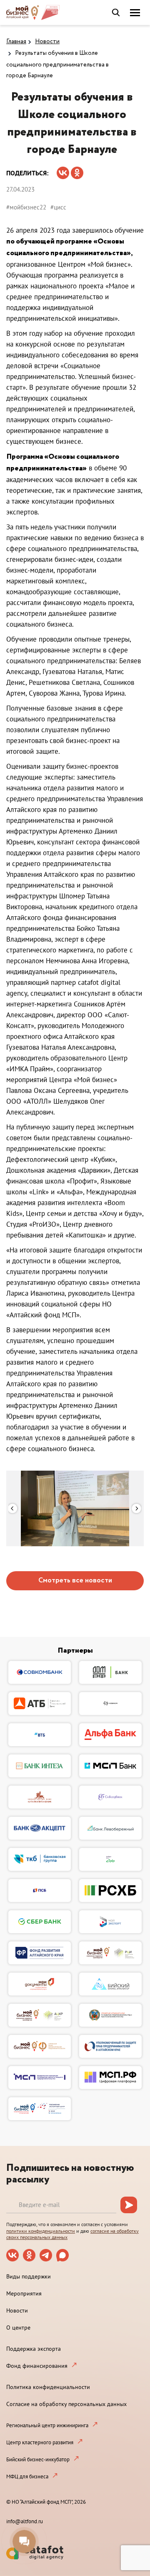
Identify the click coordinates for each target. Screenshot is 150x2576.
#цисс (58, 207)
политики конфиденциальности (41, 2231)
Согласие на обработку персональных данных (66, 2404)
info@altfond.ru (25, 2521)
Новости (47, 42)
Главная (16, 42)
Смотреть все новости (75, 1581)
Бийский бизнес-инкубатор (38, 2459)
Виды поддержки (29, 2276)
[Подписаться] (129, 2205)
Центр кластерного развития (40, 2442)
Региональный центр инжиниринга (47, 2425)
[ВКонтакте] (63, 170)
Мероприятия (24, 2293)
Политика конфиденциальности (48, 2387)
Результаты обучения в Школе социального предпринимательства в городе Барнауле (57, 64)
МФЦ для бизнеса (27, 2476)
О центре (18, 2328)
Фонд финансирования (37, 2366)
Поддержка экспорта (34, 2349)
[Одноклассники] (77, 170)
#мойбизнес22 (26, 207)
